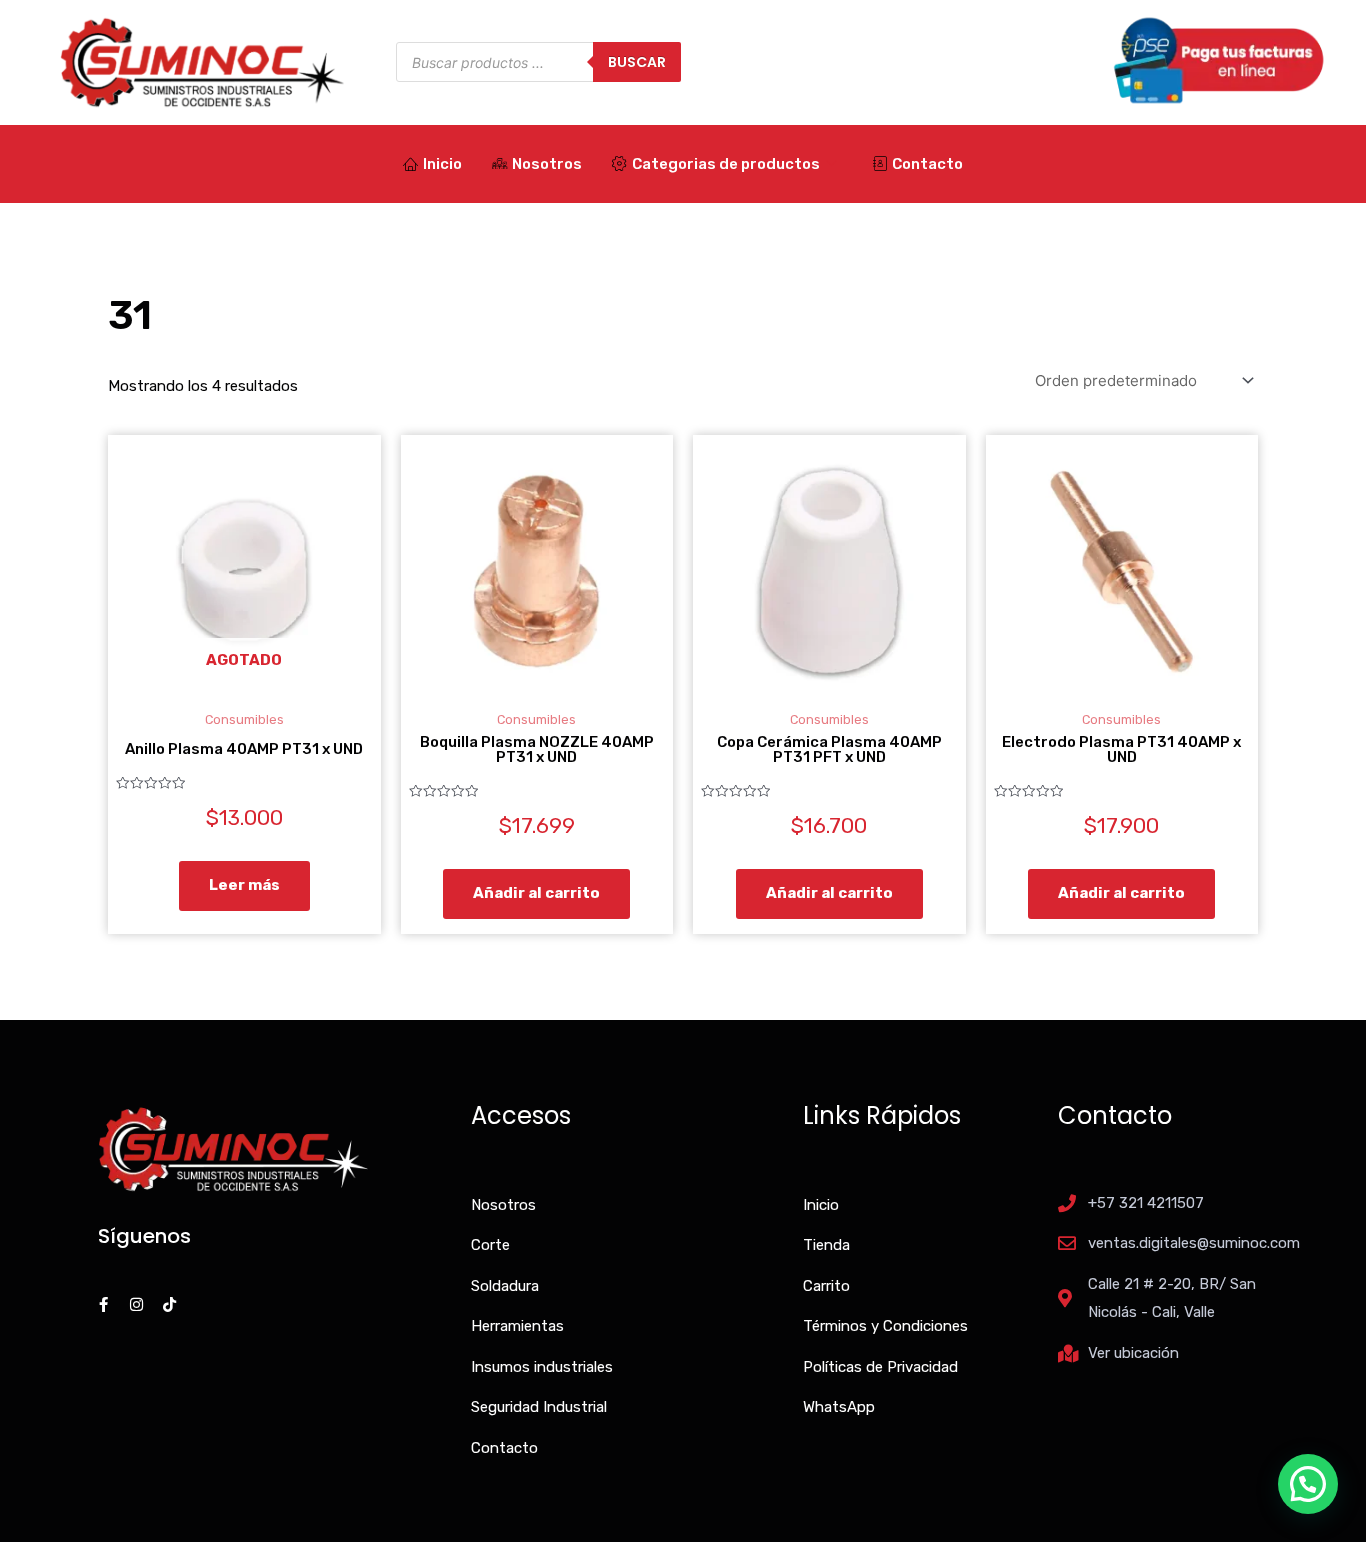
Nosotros (547, 164)
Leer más (244, 885)
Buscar (637, 62)
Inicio (442, 164)
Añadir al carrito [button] (536, 893)
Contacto (927, 164)
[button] (1308, 1484)
